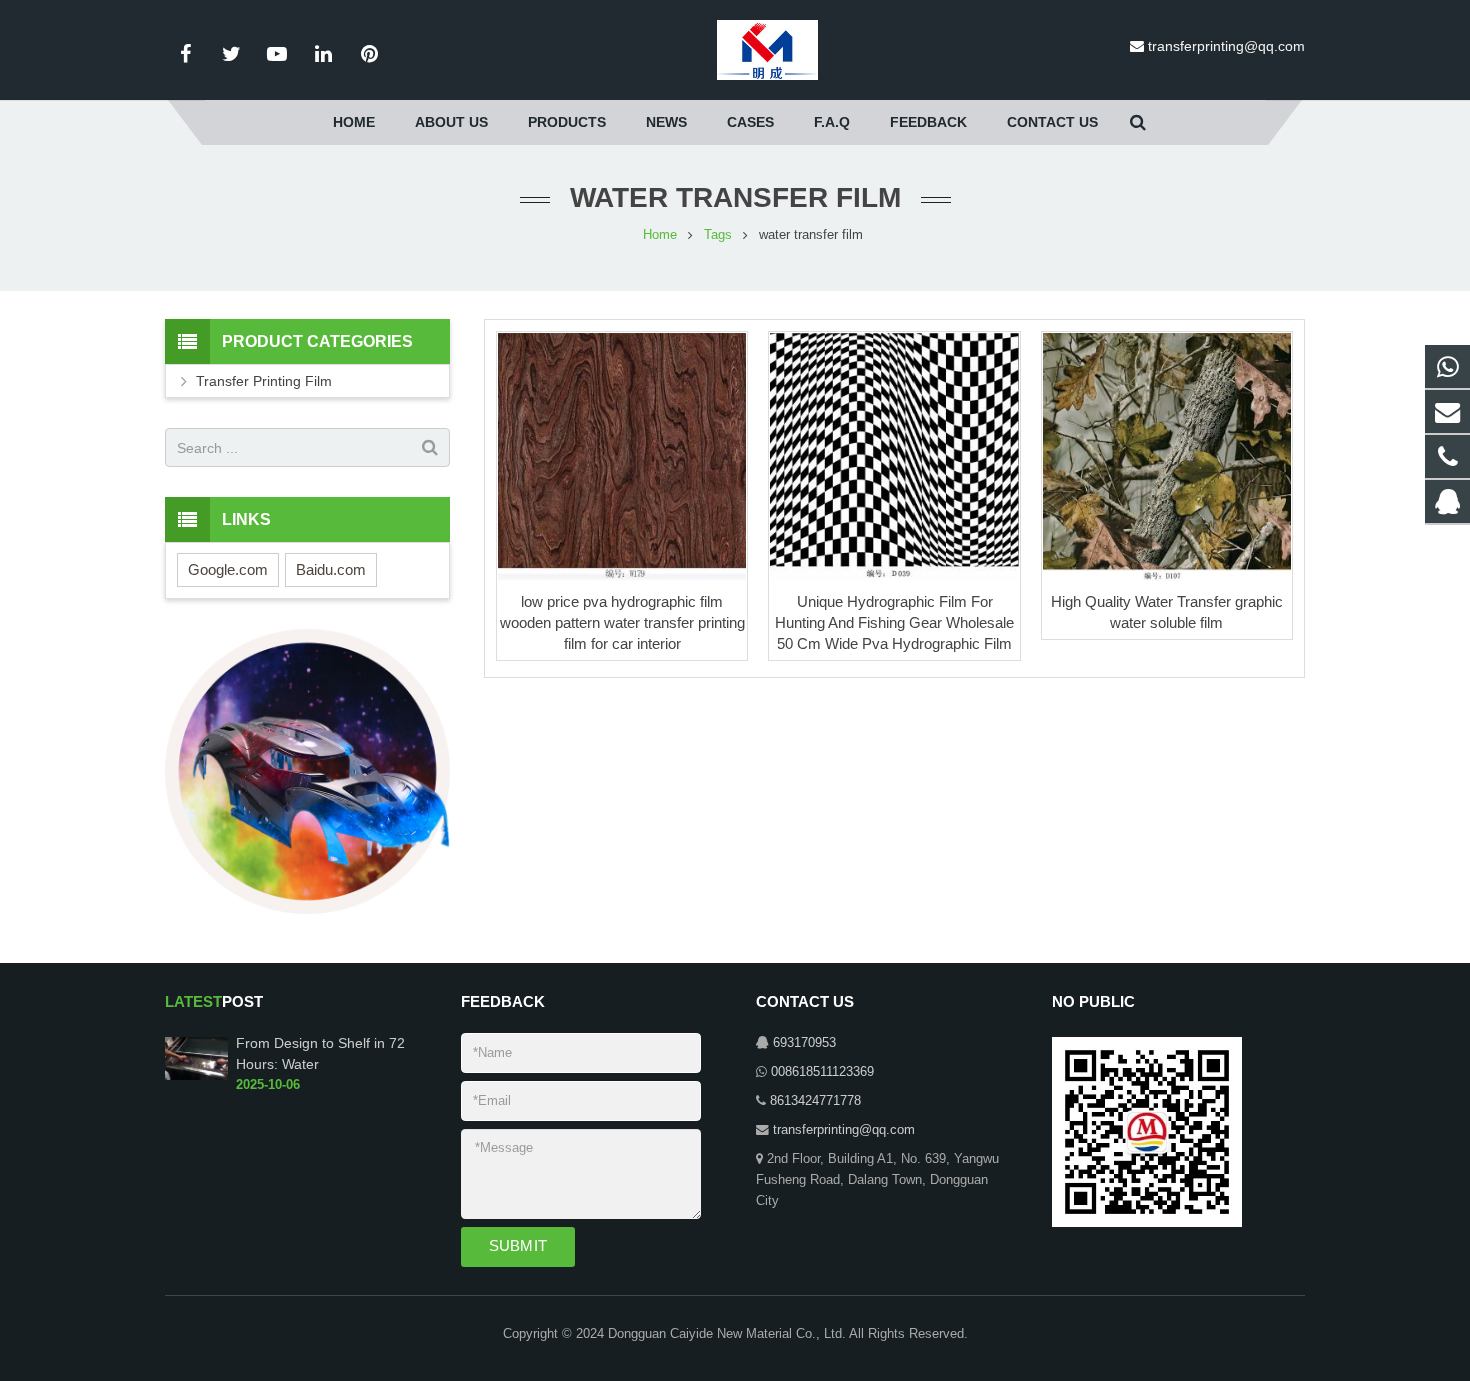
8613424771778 (815, 1101)
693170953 (804, 1043)
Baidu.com (331, 569)
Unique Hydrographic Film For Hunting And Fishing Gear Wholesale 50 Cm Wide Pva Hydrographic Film (894, 622)
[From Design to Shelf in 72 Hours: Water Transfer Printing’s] (196, 1076)
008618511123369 (822, 1072)
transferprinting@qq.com (1226, 46)
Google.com (228, 569)
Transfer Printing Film (264, 381)
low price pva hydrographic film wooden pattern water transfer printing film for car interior (622, 622)
